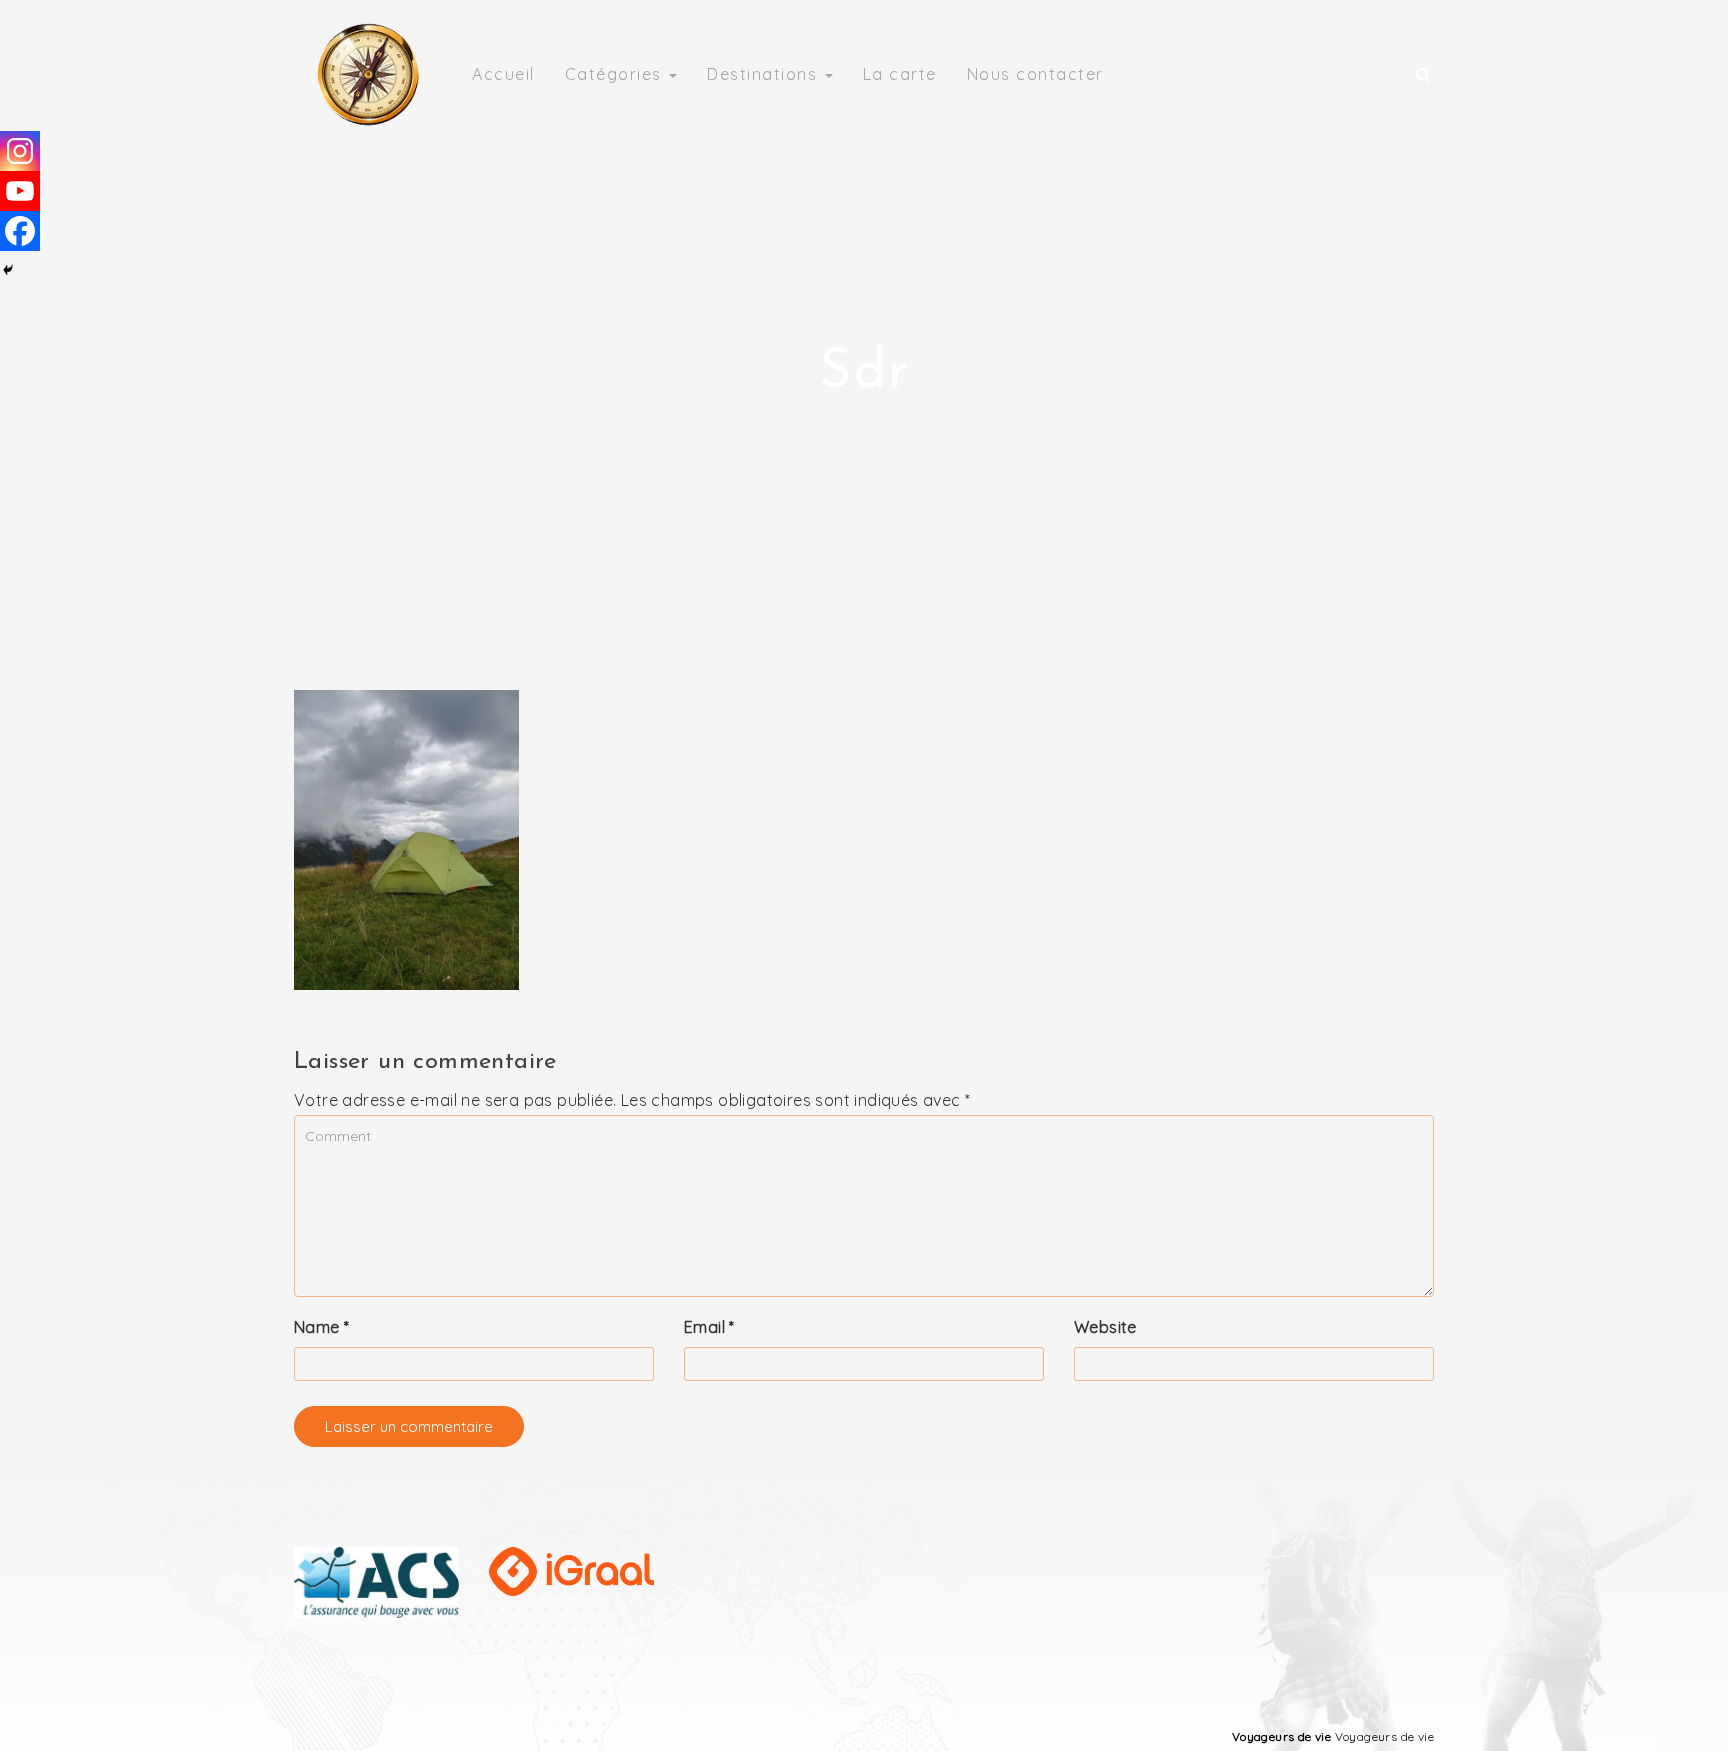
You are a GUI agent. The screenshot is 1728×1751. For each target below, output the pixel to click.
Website (1105, 1327)
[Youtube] (20, 191)
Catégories (616, 74)
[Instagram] (20, 151)
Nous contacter (1035, 74)
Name (321, 1327)
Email (709, 1327)
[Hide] (8, 270)
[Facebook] (20, 231)
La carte (900, 74)
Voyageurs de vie (1281, 1736)
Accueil (503, 74)
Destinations (765, 74)
